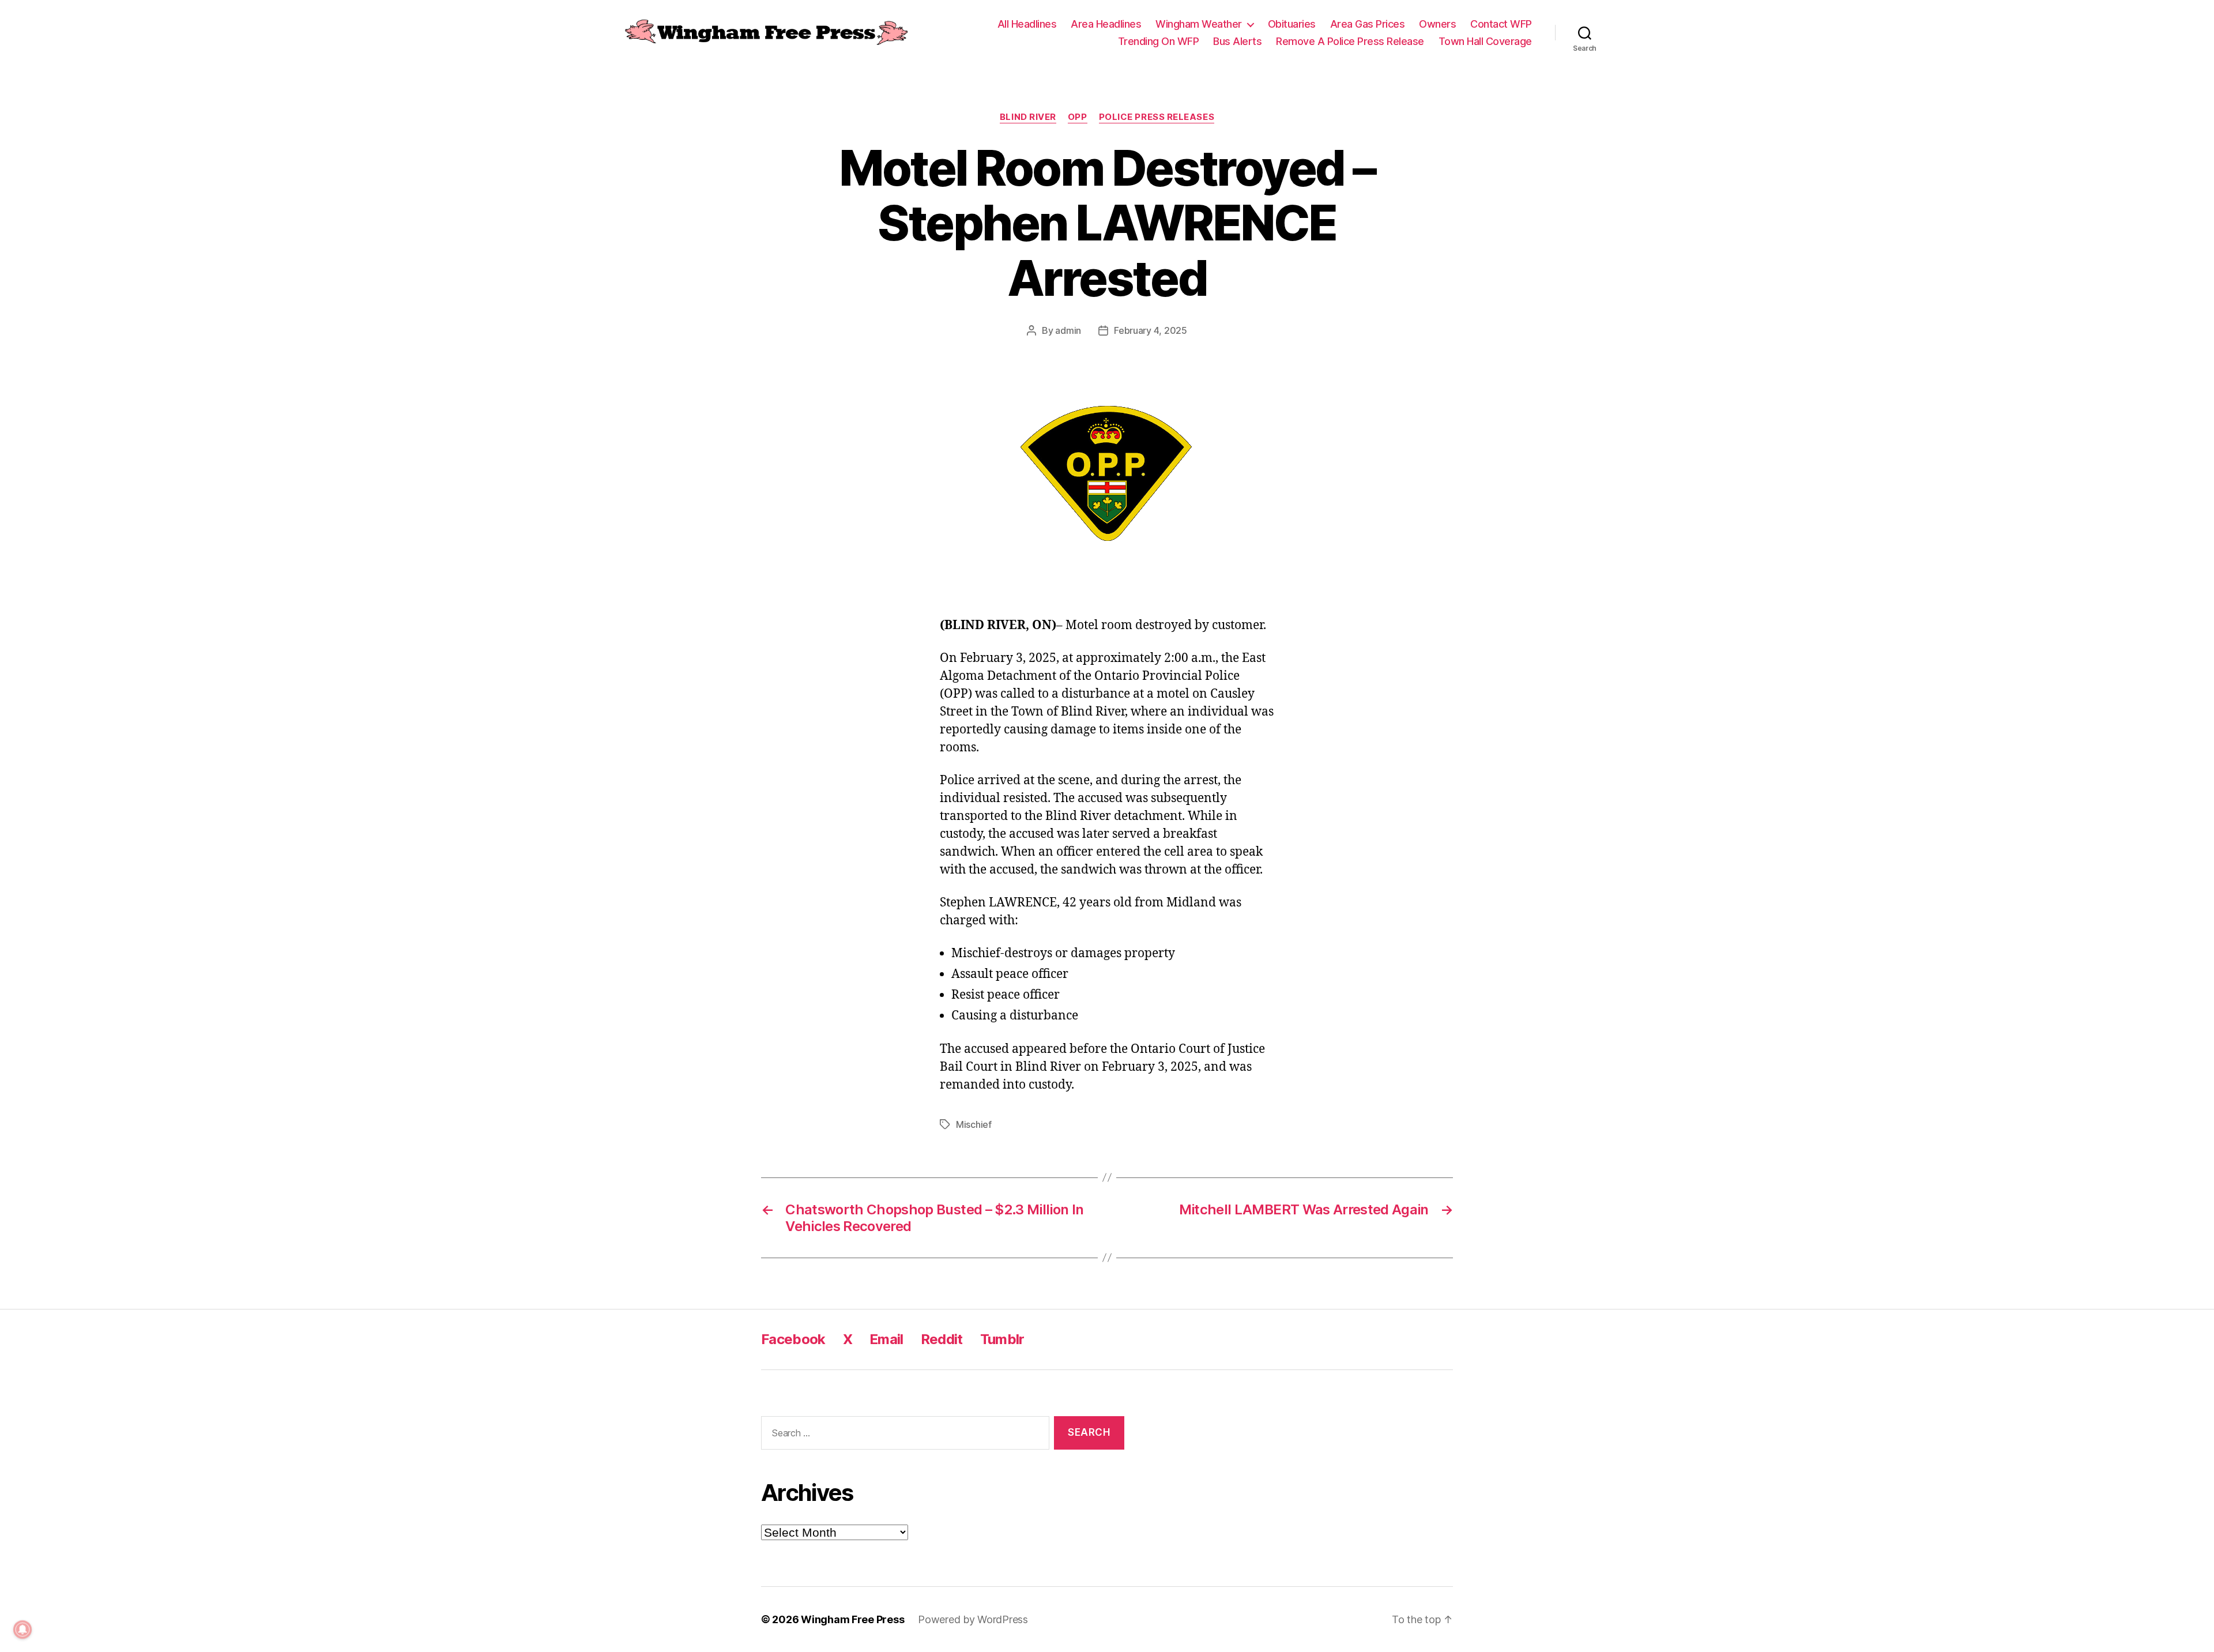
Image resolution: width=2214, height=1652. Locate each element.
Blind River (1028, 117)
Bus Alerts (1237, 41)
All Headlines (1027, 24)
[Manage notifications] (22, 1630)
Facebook (793, 1339)
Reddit (942, 1339)
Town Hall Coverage (1485, 41)
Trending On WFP (1159, 41)
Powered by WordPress (973, 1619)
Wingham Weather (1199, 24)
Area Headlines (1106, 24)
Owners (1437, 24)
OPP (1078, 117)
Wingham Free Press (852, 1619)
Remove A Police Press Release (1350, 41)
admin (1068, 330)
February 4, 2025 (1151, 330)
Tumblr (1002, 1339)
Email (886, 1339)
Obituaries (1292, 24)
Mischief (974, 1124)
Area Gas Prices (1368, 24)
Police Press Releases (1157, 117)
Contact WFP (1501, 24)
